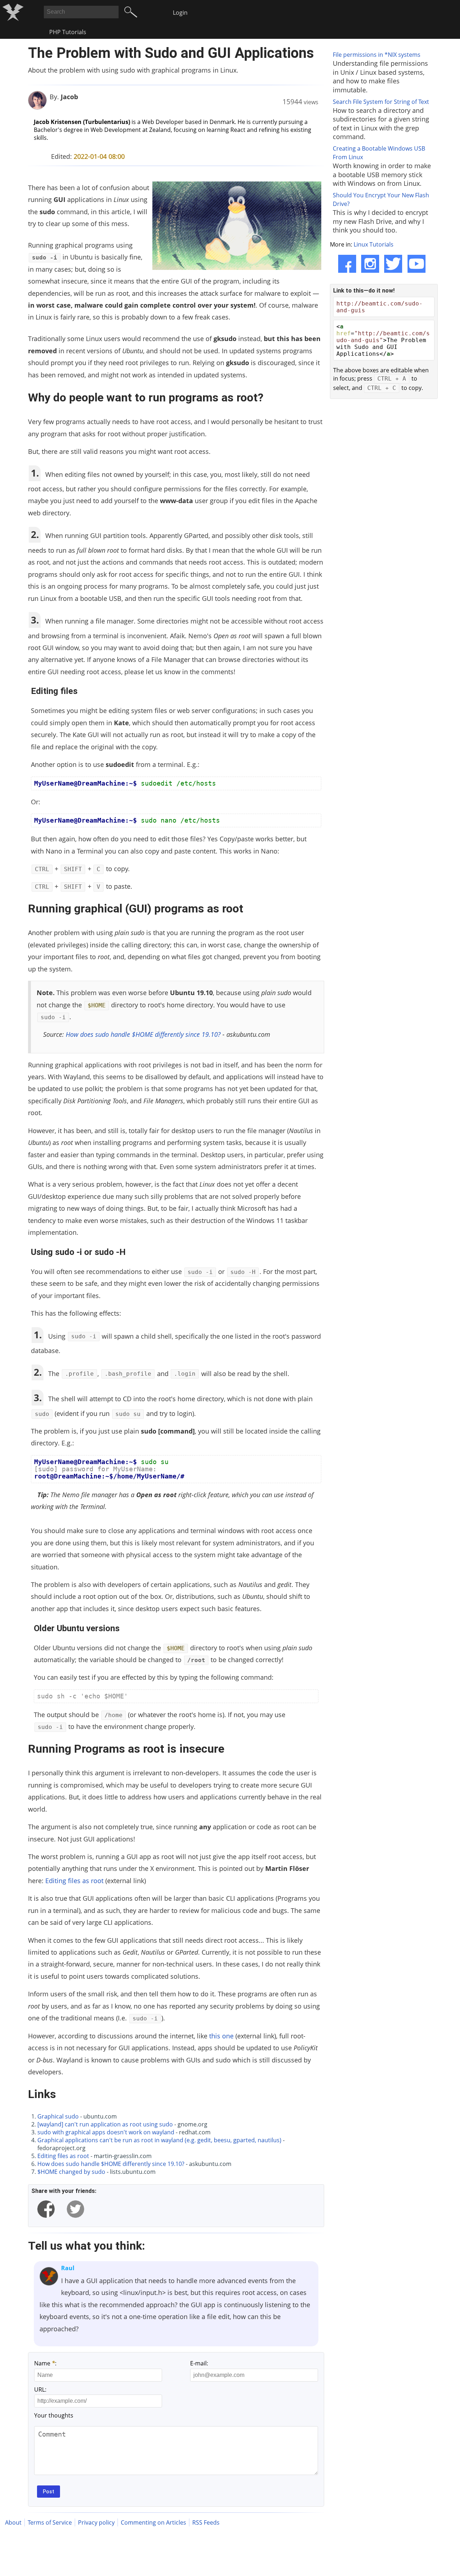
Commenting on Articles (153, 2522)
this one (221, 2036)
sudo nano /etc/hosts (127, 820)
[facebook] (46, 2209)
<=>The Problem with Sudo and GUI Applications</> (383, 340)
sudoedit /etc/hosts (125, 783)
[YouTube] (417, 264)
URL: (40, 2389)
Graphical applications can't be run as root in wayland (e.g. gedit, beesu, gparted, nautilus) (159, 2140)
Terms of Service (50, 2522)
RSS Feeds (206, 2522)
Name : (45, 2363)
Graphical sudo (58, 2116)
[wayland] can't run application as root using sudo (105, 2124)
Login (180, 13)
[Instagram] (370, 264)
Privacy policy (96, 2522)
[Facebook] (347, 264)
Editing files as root (74, 1881)
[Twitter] (393, 264)
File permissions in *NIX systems (377, 55)
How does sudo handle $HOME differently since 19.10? (143, 1034)
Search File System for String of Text (381, 102)
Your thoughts (54, 2415)
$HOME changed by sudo (71, 2172)
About (13, 2522)
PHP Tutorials (68, 32)
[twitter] (75, 2209)
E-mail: (199, 2363)
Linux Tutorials (374, 244)
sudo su (109, 1469)
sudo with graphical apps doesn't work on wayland (106, 2132)
